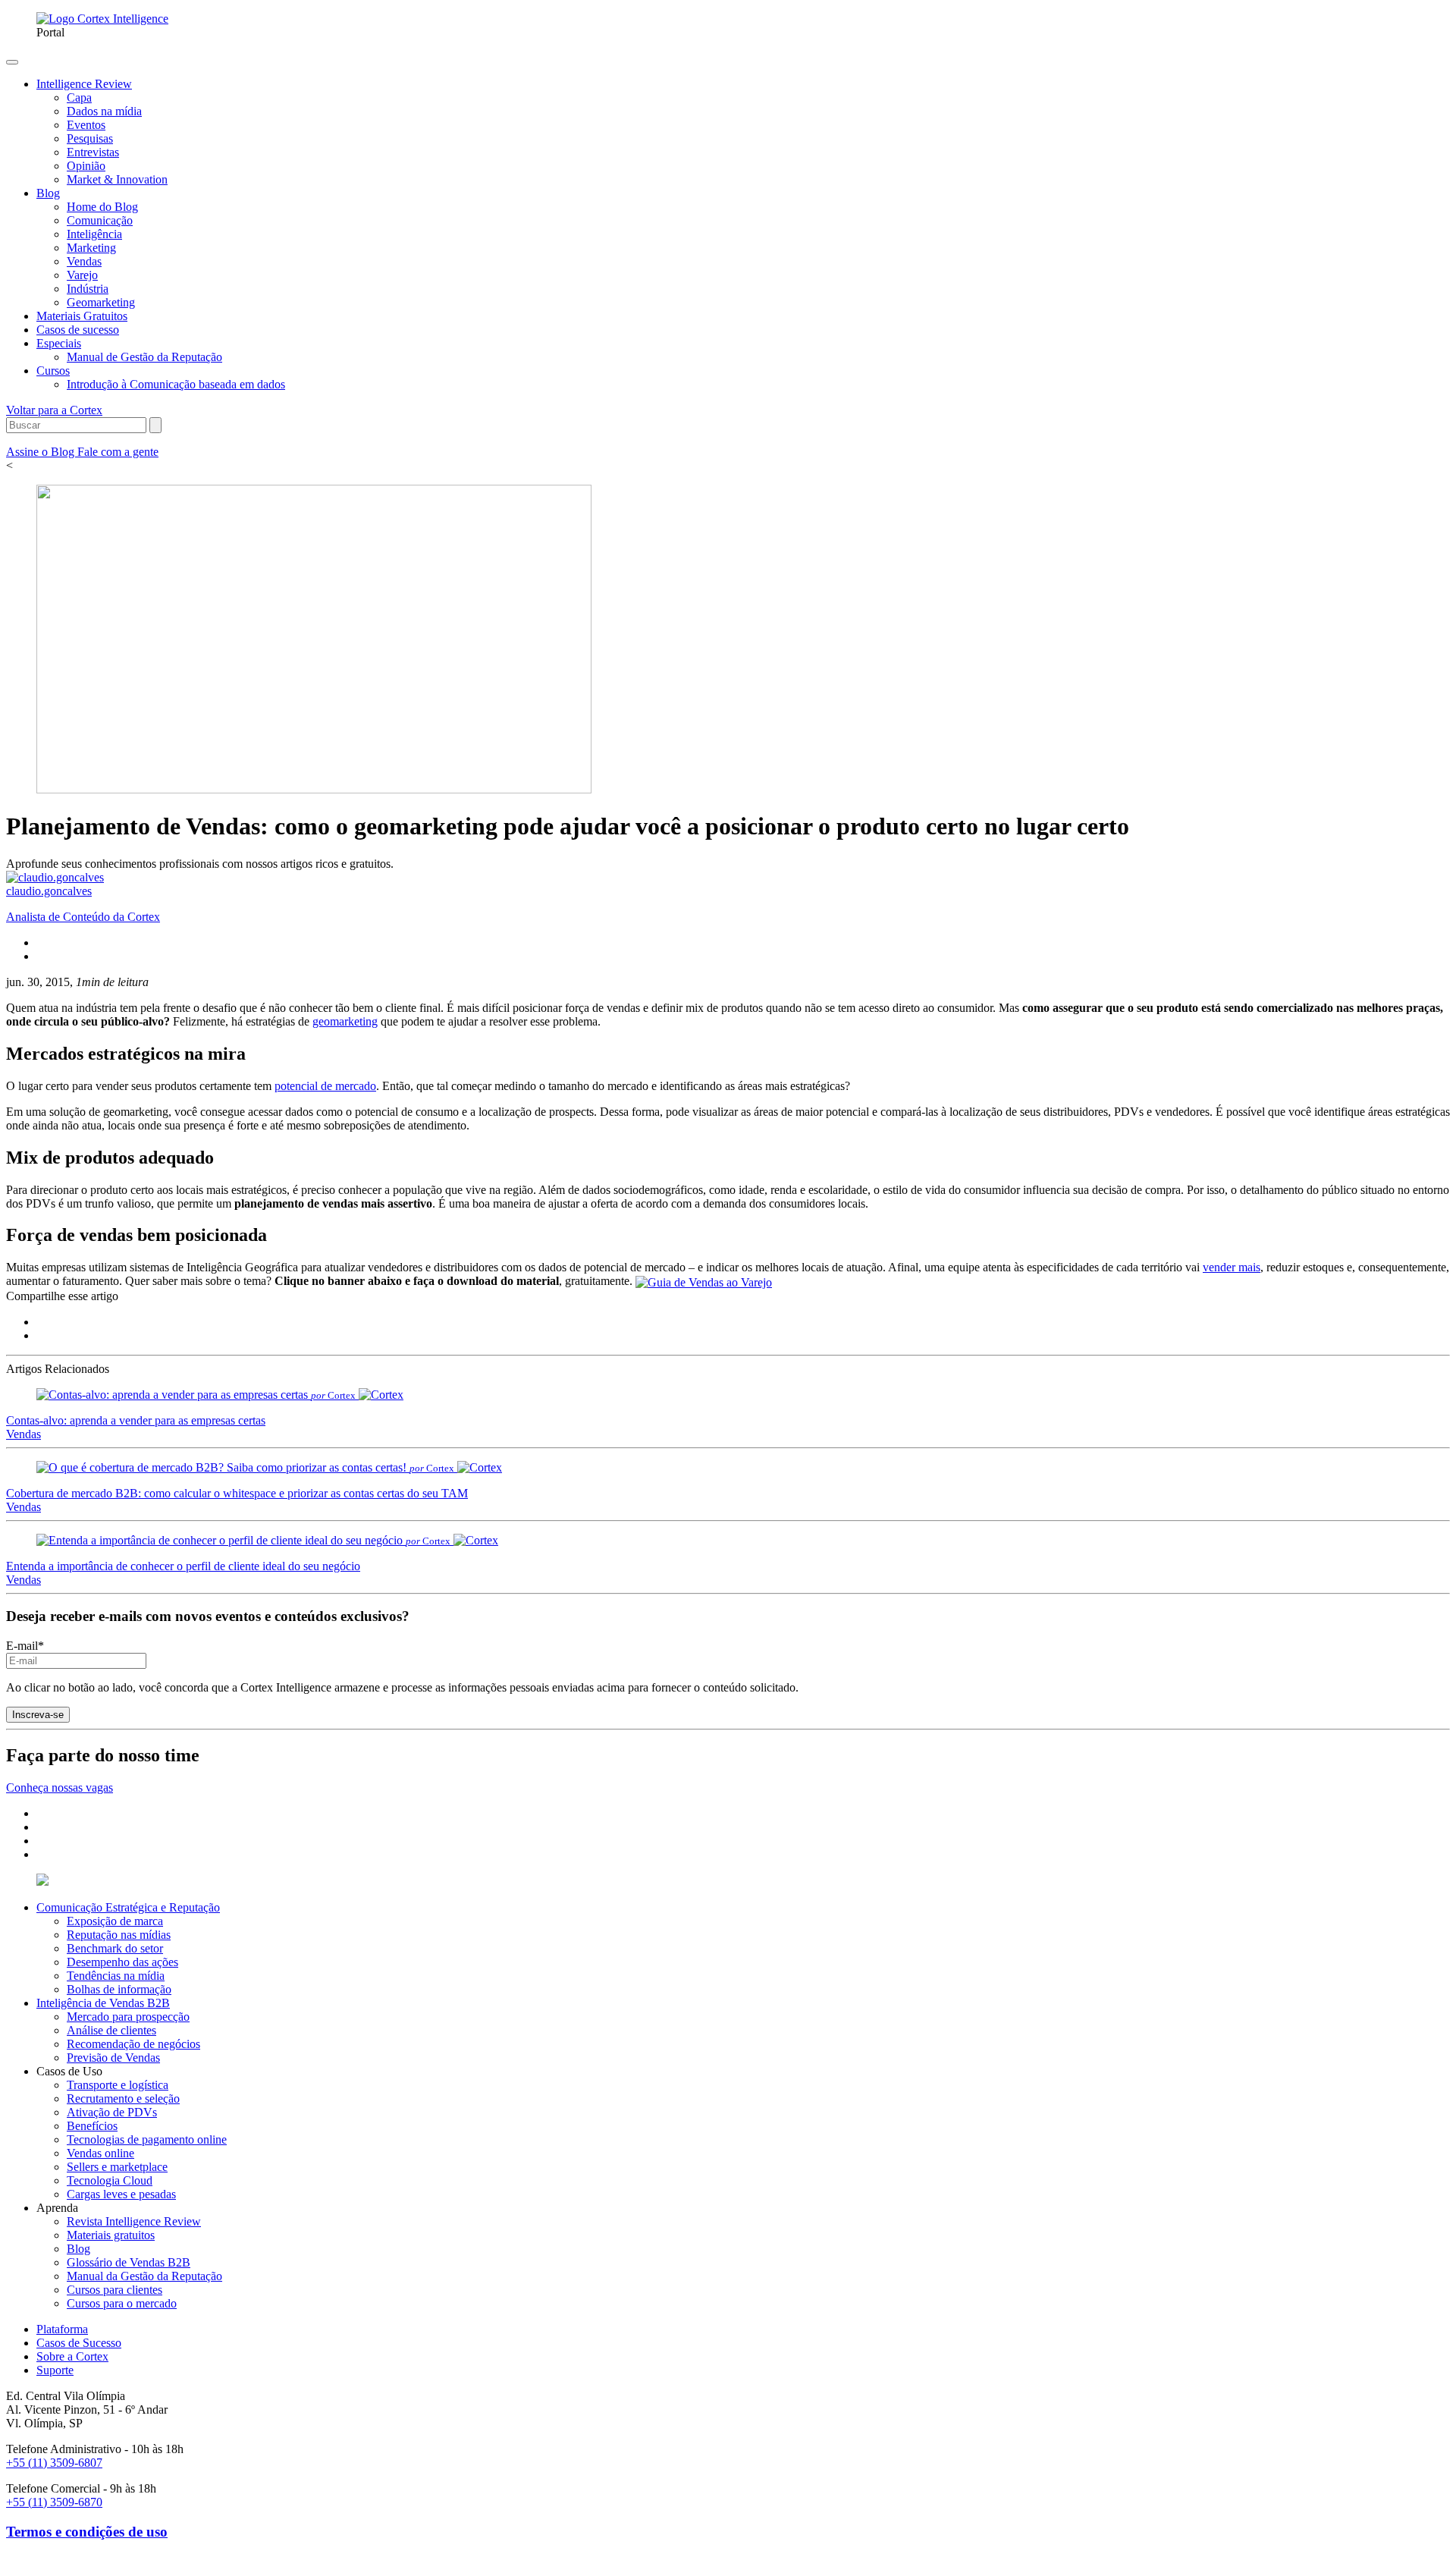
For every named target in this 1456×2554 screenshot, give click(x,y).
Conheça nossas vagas (60, 1787)
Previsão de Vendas (113, 2058)
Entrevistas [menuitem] (93, 152)
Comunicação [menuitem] (100, 220)
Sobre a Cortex (72, 2356)
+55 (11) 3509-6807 (54, 2463)
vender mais (1232, 1267)
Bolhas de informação (119, 1989)
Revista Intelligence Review (134, 2221)
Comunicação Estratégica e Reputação (128, 1907)
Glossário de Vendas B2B (129, 2262)
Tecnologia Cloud (110, 2180)
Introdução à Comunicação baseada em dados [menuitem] (176, 384)
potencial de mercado (325, 1086)
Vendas (24, 1434)
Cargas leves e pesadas (121, 2194)
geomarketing (345, 1021)
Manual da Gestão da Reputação (144, 2276)
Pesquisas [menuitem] (90, 138)
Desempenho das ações (122, 1962)
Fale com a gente (118, 452)
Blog (78, 2249)
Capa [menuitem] (79, 97)
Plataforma (62, 2329)
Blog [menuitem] (48, 193)
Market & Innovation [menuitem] (117, 179)
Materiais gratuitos (111, 2235)
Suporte (55, 2370)
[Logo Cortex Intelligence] (102, 19)
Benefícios (92, 2126)
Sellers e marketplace (117, 2167)
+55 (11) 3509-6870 (54, 2502)
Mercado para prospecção (128, 2017)
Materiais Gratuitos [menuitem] (82, 316)
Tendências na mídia (116, 1976)
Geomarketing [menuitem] (101, 302)
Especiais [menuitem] (59, 343)
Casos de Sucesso (79, 2343)
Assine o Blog (42, 452)
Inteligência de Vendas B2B (103, 2003)
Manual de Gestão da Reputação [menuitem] (144, 357)
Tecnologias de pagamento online (147, 2139)
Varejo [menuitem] (82, 275)
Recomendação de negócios (133, 2044)
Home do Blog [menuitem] (102, 207)
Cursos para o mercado (122, 2303)
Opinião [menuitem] (86, 166)
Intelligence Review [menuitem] (84, 84)
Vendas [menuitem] (84, 261)
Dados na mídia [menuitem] (104, 111)
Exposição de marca (115, 1921)
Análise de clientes (111, 2030)
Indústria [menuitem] (88, 289)
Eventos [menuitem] (86, 125)
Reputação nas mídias (119, 1935)
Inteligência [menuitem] (94, 234)
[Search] (155, 425)
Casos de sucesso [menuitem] (78, 330)
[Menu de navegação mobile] (12, 62)
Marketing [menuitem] (91, 248)
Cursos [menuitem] (53, 371)
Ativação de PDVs (112, 2112)
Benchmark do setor (115, 1948)
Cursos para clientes (115, 2290)
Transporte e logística (118, 2085)
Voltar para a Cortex (54, 410)
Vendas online (100, 2153)
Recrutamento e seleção (123, 2098)
